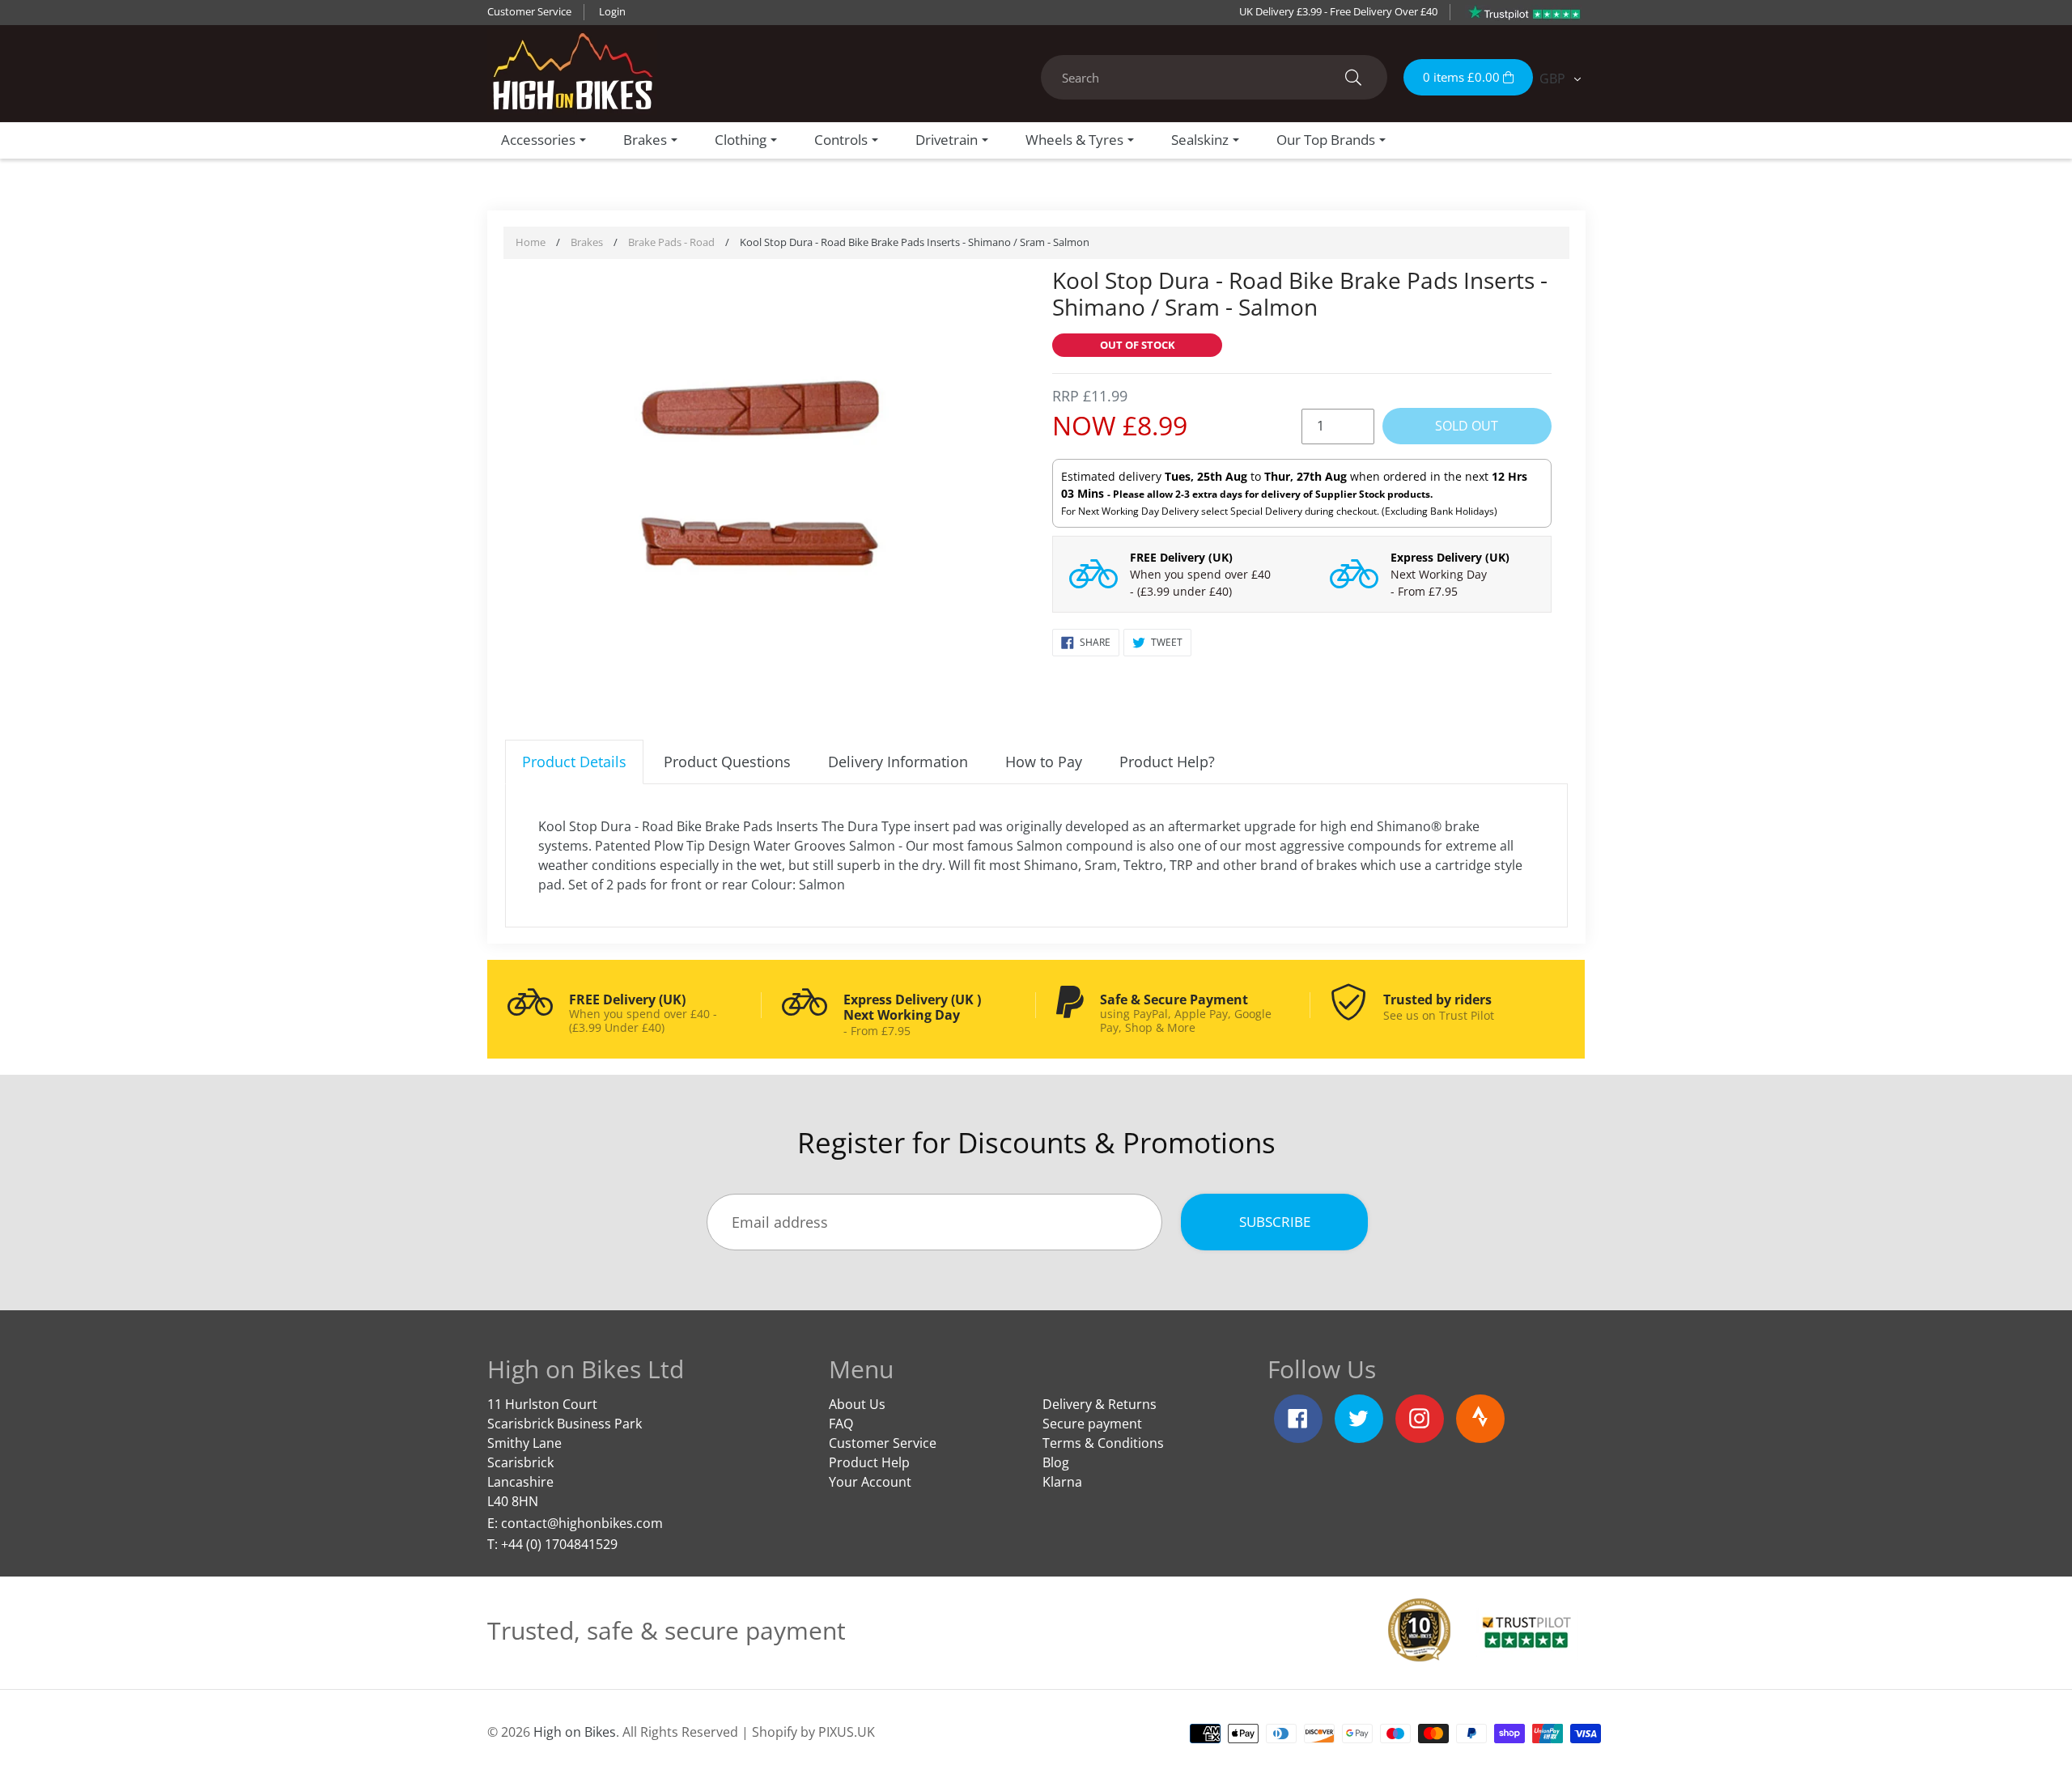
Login (612, 11)
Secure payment (1092, 1424)
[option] (771, 491)
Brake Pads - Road (671, 242)
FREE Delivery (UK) (1181, 557)
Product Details (574, 762)
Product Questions (727, 762)
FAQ (841, 1424)
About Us (857, 1404)
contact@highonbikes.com (582, 1523)
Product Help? (1167, 762)
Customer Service (529, 11)
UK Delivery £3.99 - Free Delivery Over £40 (1338, 11)
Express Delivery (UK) (1450, 557)
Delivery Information (898, 762)
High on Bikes (575, 1732)
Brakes (587, 242)
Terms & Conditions (1103, 1443)
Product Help (869, 1462)
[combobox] (1214, 77)
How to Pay (1044, 762)
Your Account (870, 1482)
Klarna (1062, 1482)
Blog (1056, 1462)
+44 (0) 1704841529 (559, 1544)
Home (531, 242)
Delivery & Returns (1100, 1404)
